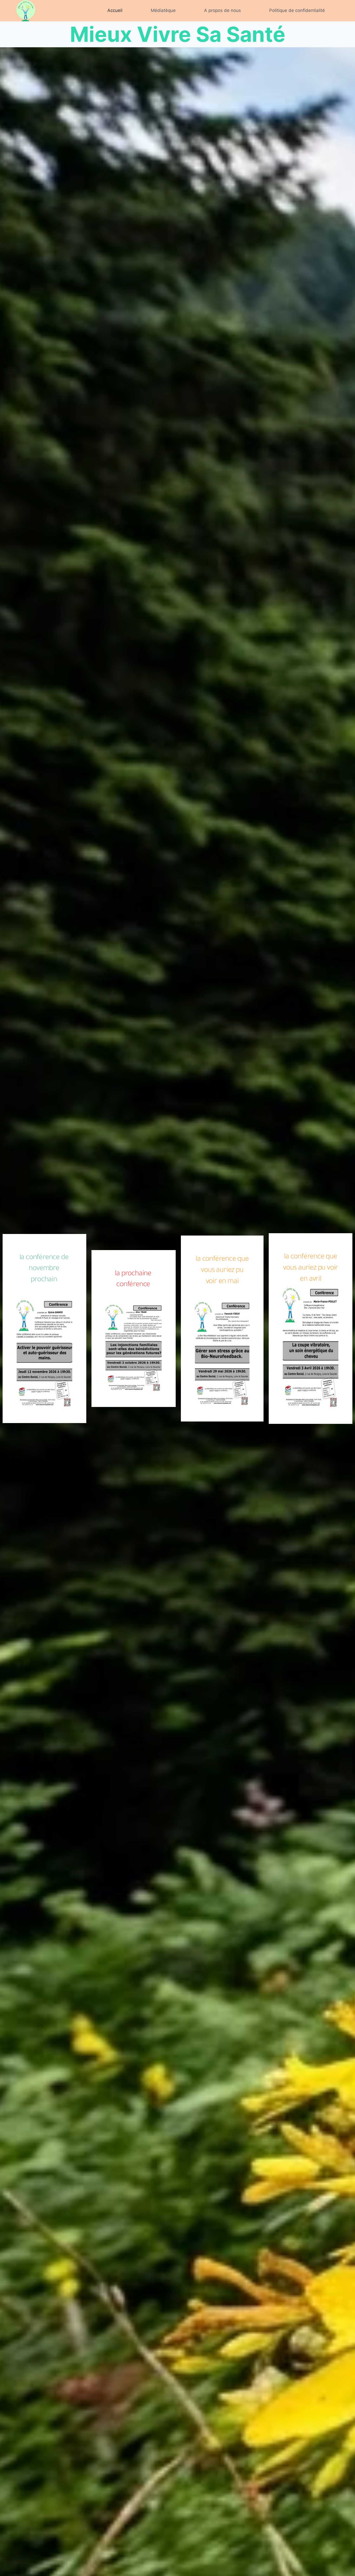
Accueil (115, 10)
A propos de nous (222, 10)
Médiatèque (163, 10)
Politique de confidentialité (297, 10)
